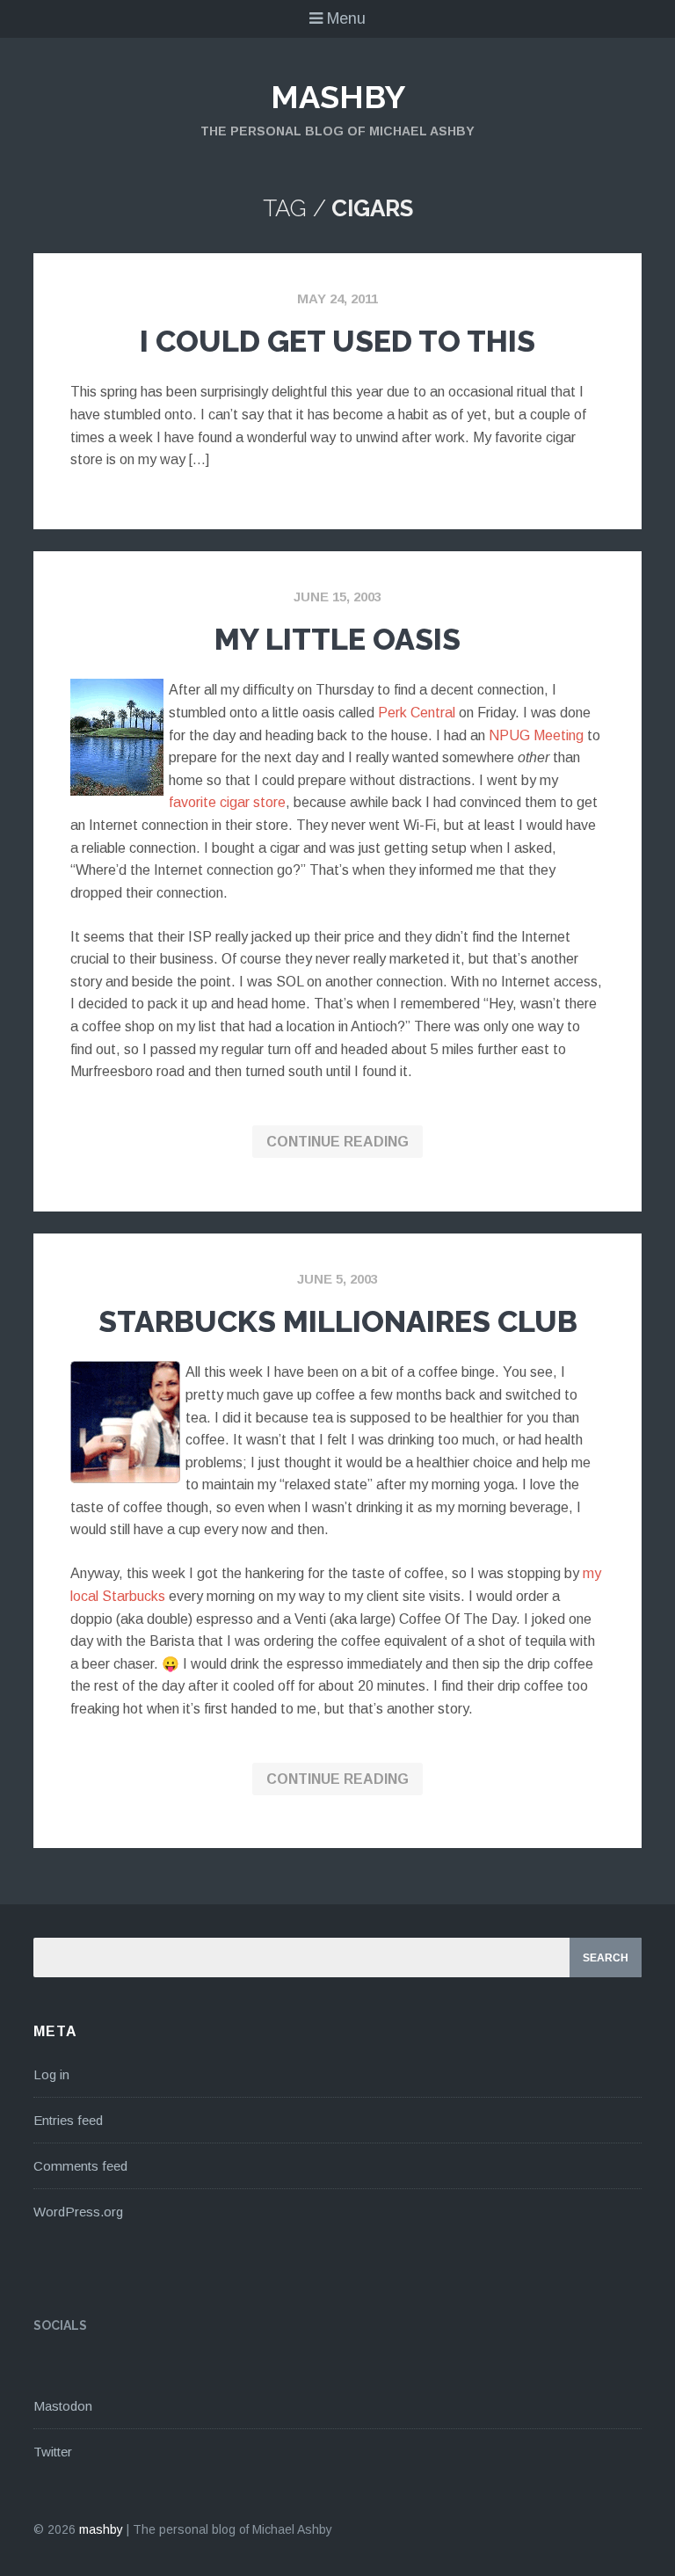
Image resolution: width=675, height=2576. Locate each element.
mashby (338, 97)
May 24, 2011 (337, 298)
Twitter (53, 2452)
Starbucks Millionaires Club (338, 1321)
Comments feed (80, 2166)
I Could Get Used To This (337, 341)
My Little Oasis (337, 639)
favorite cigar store (227, 802)
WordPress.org (78, 2212)
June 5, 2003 (337, 1279)
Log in (51, 2074)
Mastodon (63, 2406)
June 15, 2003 (337, 597)
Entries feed (68, 2120)
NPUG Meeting (536, 735)
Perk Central (417, 713)
